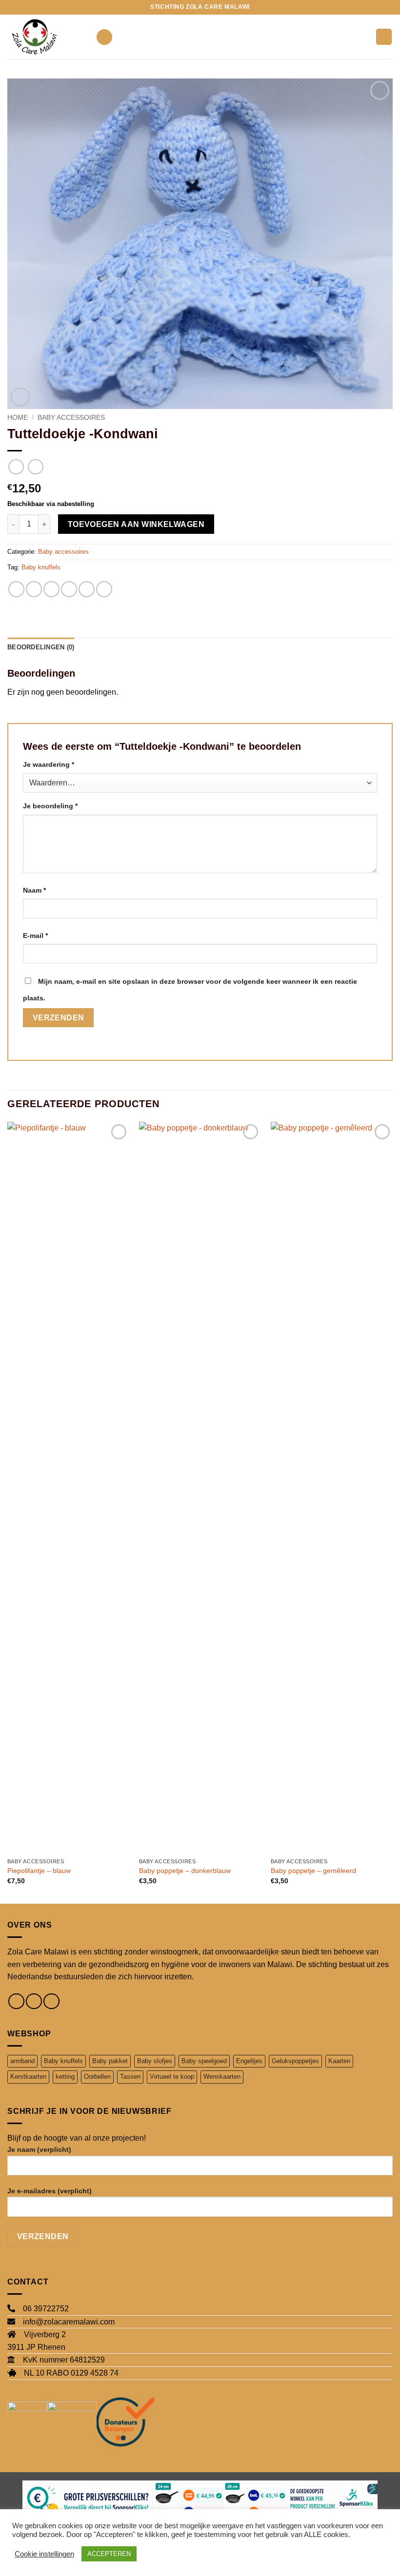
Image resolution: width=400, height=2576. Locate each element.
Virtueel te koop (172, 2077)
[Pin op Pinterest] (87, 589)
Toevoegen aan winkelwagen (136, 524)
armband (22, 2061)
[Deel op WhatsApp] (16, 589)
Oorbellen (97, 2077)
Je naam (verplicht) (39, 2149)
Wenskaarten (222, 2077)
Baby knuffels (41, 567)
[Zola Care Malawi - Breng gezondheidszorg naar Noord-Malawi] (48, 37)
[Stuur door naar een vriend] (69, 589)
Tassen (130, 2077)
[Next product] (16, 467)
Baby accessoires (71, 418)
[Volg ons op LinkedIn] (51, 2001)
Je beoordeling (50, 806)
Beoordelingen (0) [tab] (41, 647)
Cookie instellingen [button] (44, 2554)
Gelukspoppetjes (295, 2061)
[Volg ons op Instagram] (34, 2001)
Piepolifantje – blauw (39, 1871)
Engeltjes (249, 2061)
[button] (104, 37)
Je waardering (49, 764)
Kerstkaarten (28, 2077)
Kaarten (339, 2061)
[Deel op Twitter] (51, 589)
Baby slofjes (155, 2061)
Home (18, 418)
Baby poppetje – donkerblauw (185, 1871)
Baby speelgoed (204, 2061)
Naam (34, 890)
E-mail (35, 936)
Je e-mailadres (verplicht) (50, 2191)
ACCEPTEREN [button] (109, 2554)
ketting (65, 2077)
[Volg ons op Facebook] (16, 2001)
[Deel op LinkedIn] (104, 589)
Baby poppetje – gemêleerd (313, 1871)
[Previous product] (35, 467)
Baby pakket (110, 2061)
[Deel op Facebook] (34, 589)
